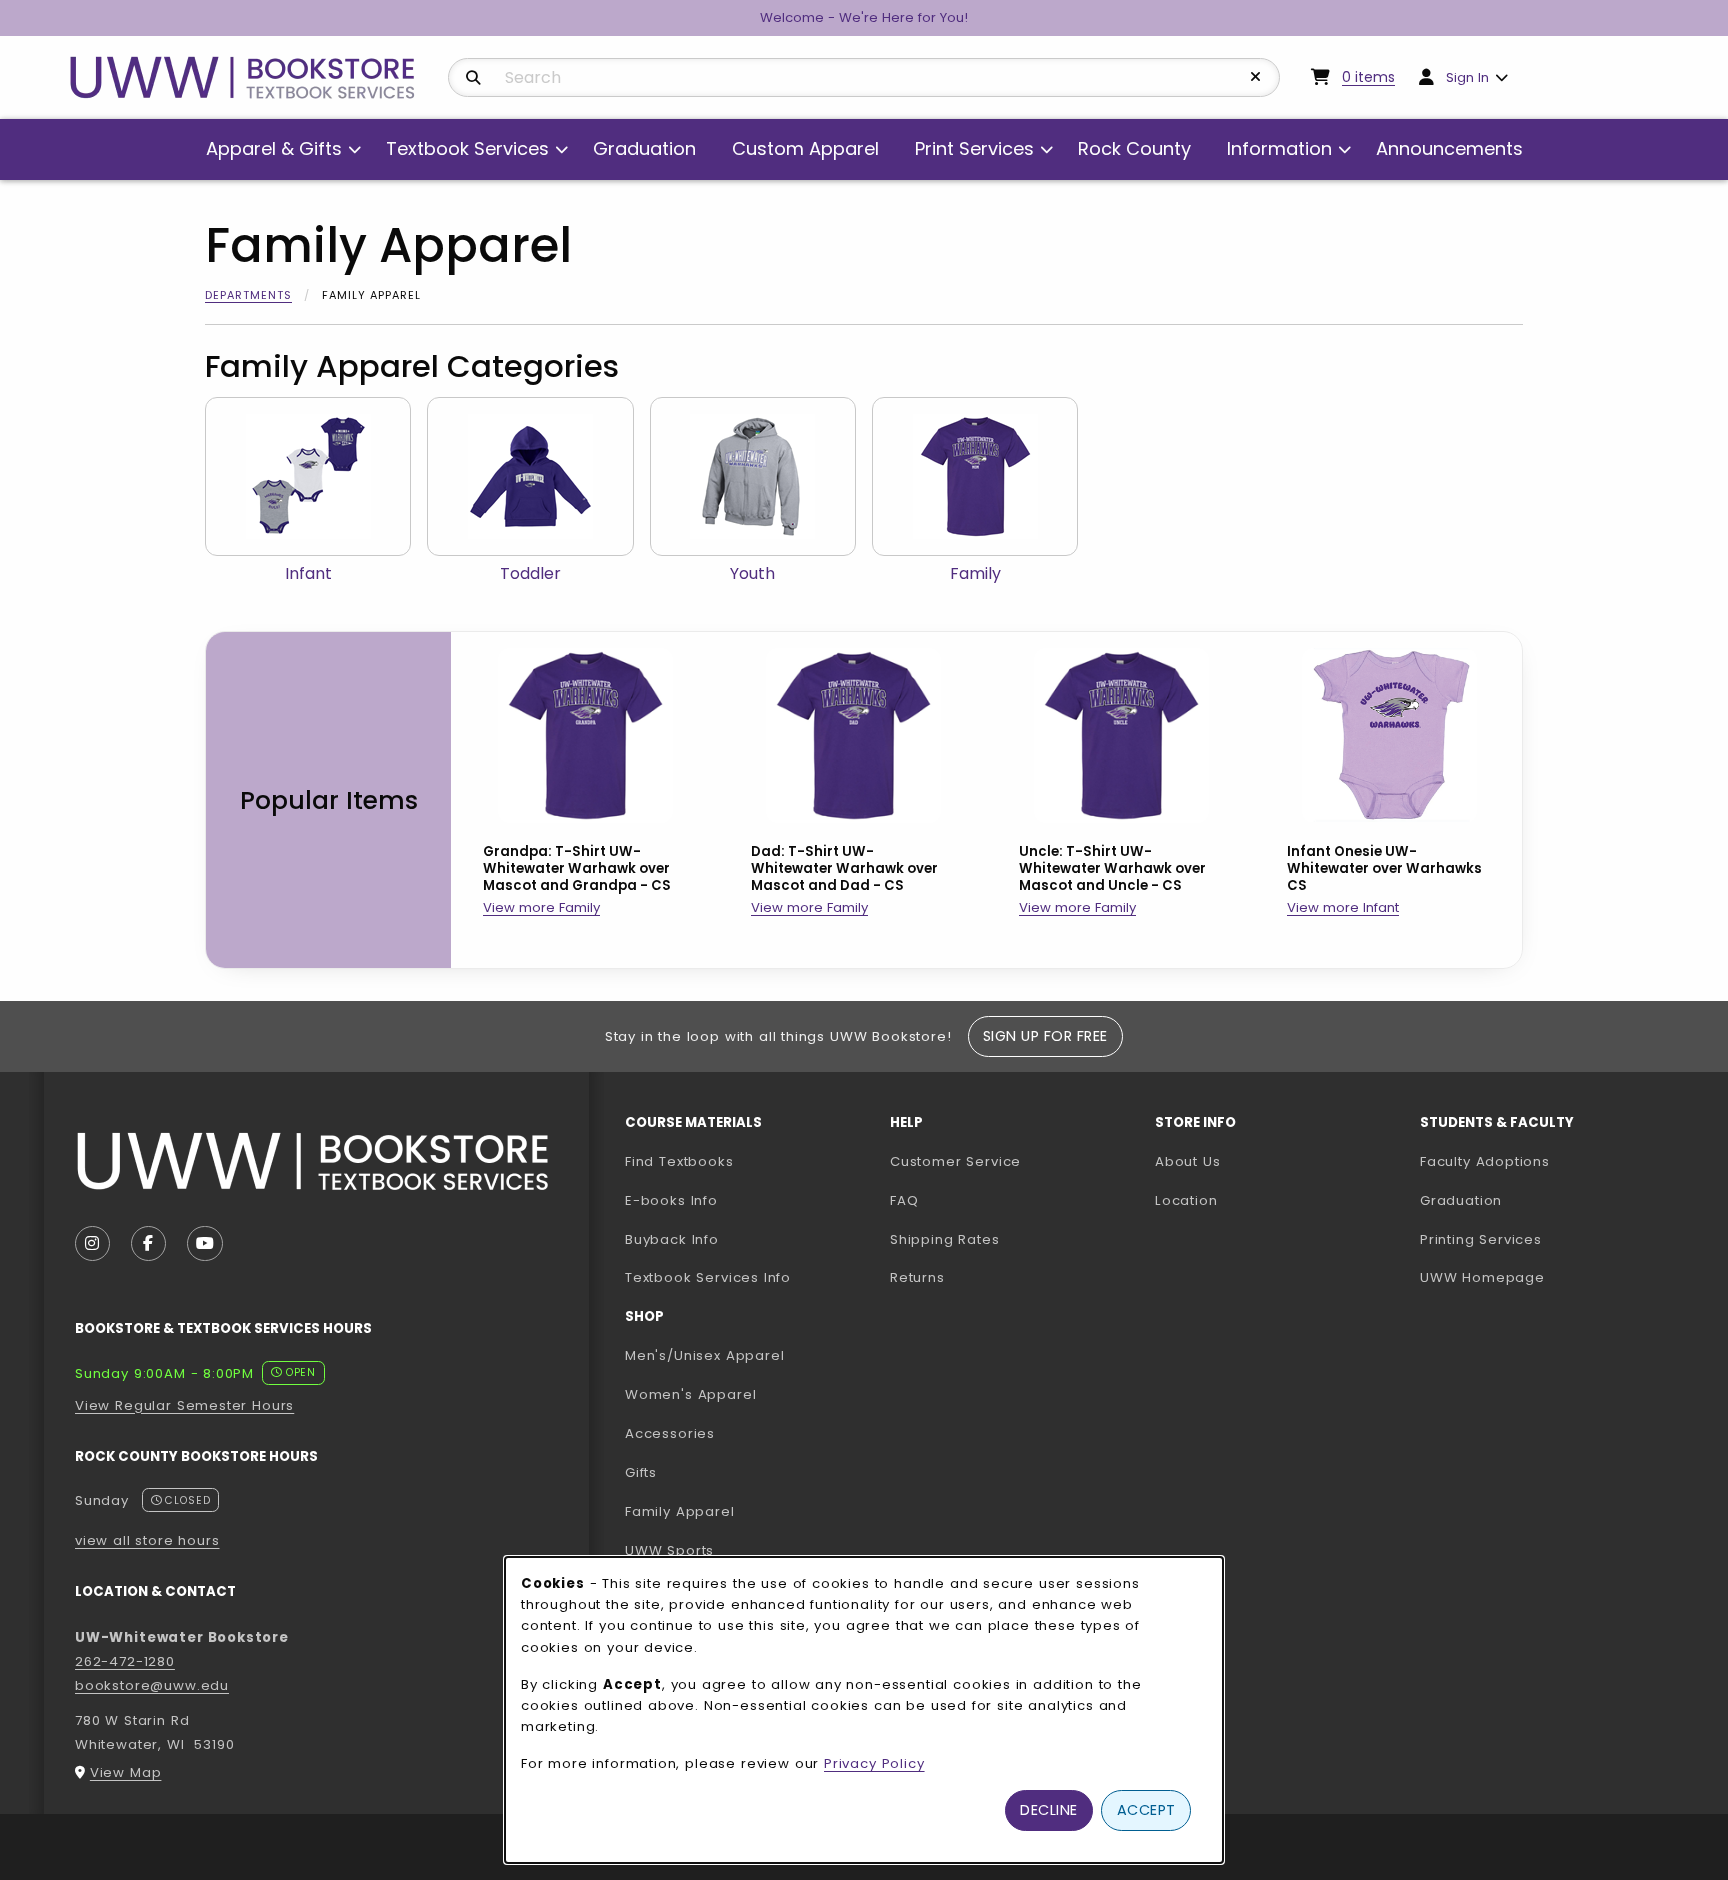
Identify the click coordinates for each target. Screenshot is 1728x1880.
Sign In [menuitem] (1467, 77)
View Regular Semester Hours (184, 1405)
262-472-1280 (125, 1661)
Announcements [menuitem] (1449, 148)
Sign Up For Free (1045, 1036)
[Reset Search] (1256, 77)
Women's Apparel (690, 1394)
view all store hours (147, 1540)
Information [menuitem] (1279, 148)
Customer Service (955, 1161)
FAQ (904, 1200)
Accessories (670, 1433)
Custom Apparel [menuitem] (805, 148)
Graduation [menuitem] (644, 148)
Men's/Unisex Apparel (705, 1355)
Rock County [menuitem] (1134, 148)
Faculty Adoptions (1544, 1161)
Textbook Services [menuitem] (467, 148)
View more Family (541, 907)
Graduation (1461, 1200)
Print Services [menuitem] (974, 148)
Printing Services (1544, 1239)
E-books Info (671, 1200)
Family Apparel (680, 1511)
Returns (917, 1277)
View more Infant (1343, 907)
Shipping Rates (945, 1239)
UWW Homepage (1544, 1277)
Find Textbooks (679, 1161)
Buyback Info (672, 1239)
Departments (248, 295)
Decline (1049, 1810)
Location (1186, 1200)
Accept (1146, 1810)
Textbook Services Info (749, 1277)
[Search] (473, 78)
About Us (1188, 1161)
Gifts (641, 1472)
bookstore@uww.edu (152, 1685)
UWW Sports (669, 1550)
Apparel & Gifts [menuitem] (274, 148)
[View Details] (585, 735)
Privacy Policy (874, 1763)
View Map (126, 1772)
